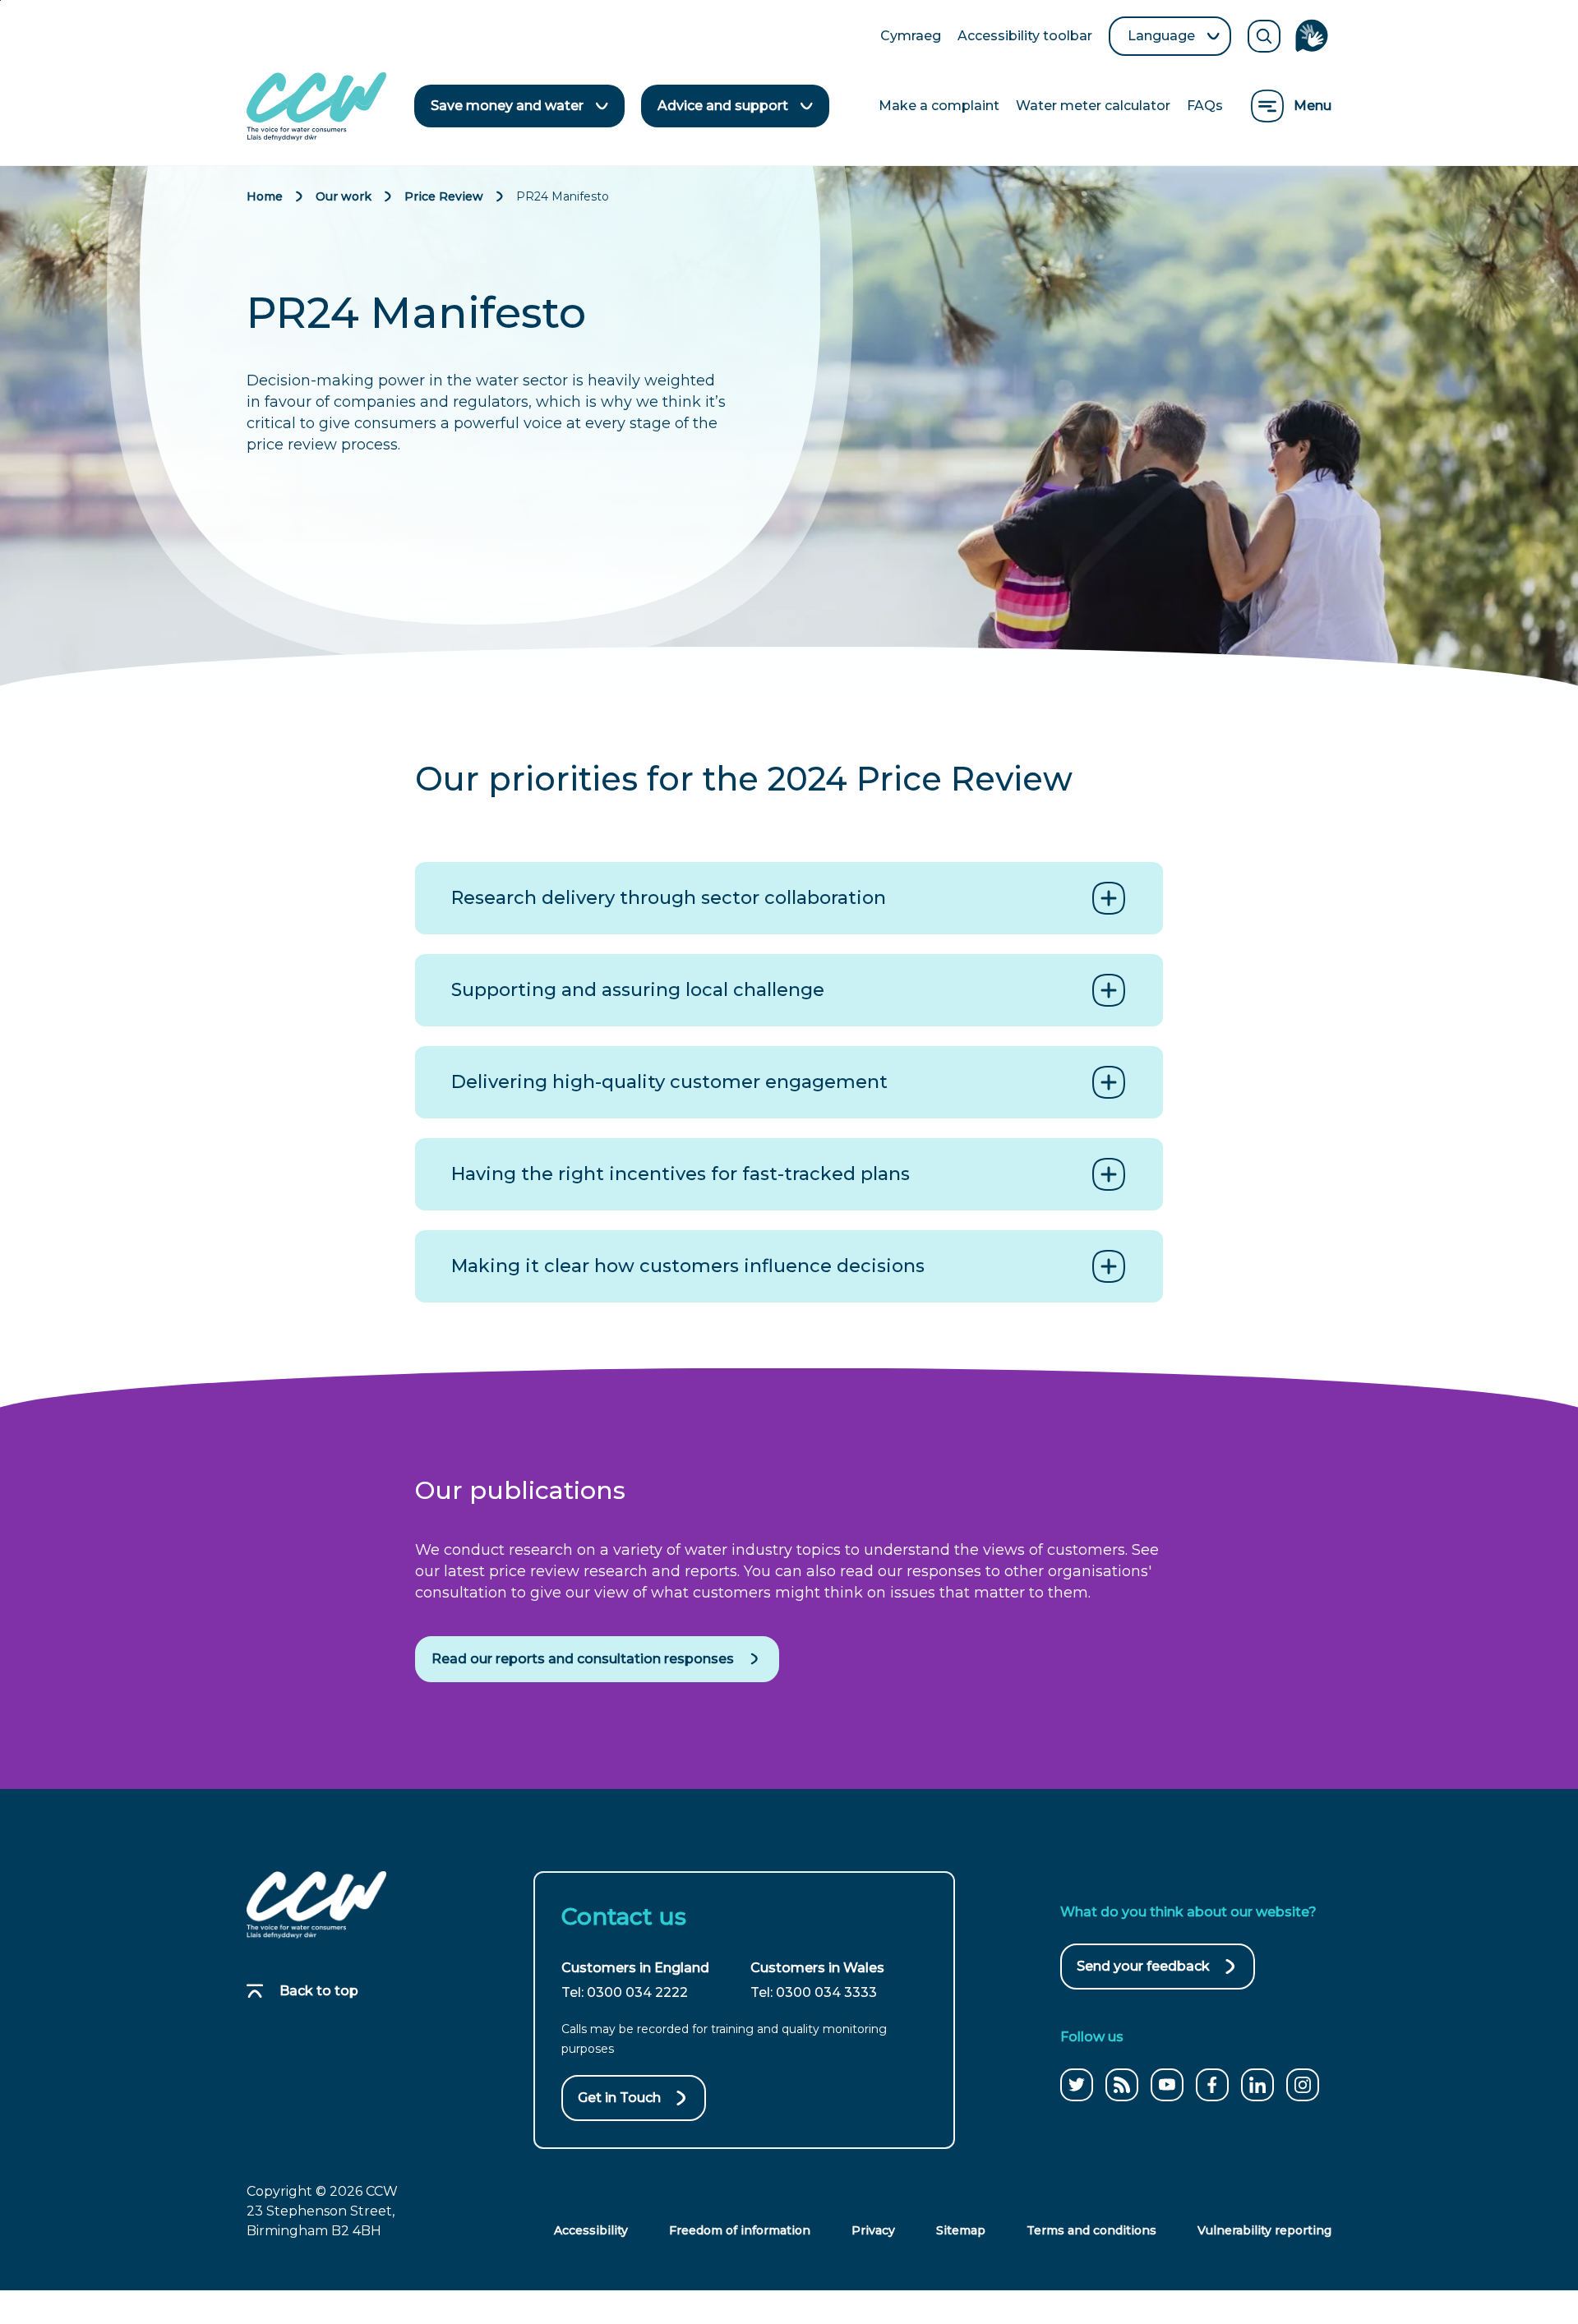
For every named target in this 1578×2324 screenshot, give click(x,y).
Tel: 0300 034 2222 (625, 1992)
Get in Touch (619, 2098)
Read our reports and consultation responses (583, 1659)
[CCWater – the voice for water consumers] (316, 1905)
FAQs (1205, 106)
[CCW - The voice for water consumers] (316, 106)
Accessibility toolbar (1025, 37)
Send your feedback (1143, 1974)
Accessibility (591, 2230)
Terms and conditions (1091, 2230)
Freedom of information (740, 2230)
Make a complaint (939, 106)
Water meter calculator (1093, 106)
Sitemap (961, 2230)
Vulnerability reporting (1264, 2230)
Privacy (873, 2230)
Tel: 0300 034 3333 (814, 1992)
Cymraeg (911, 37)
